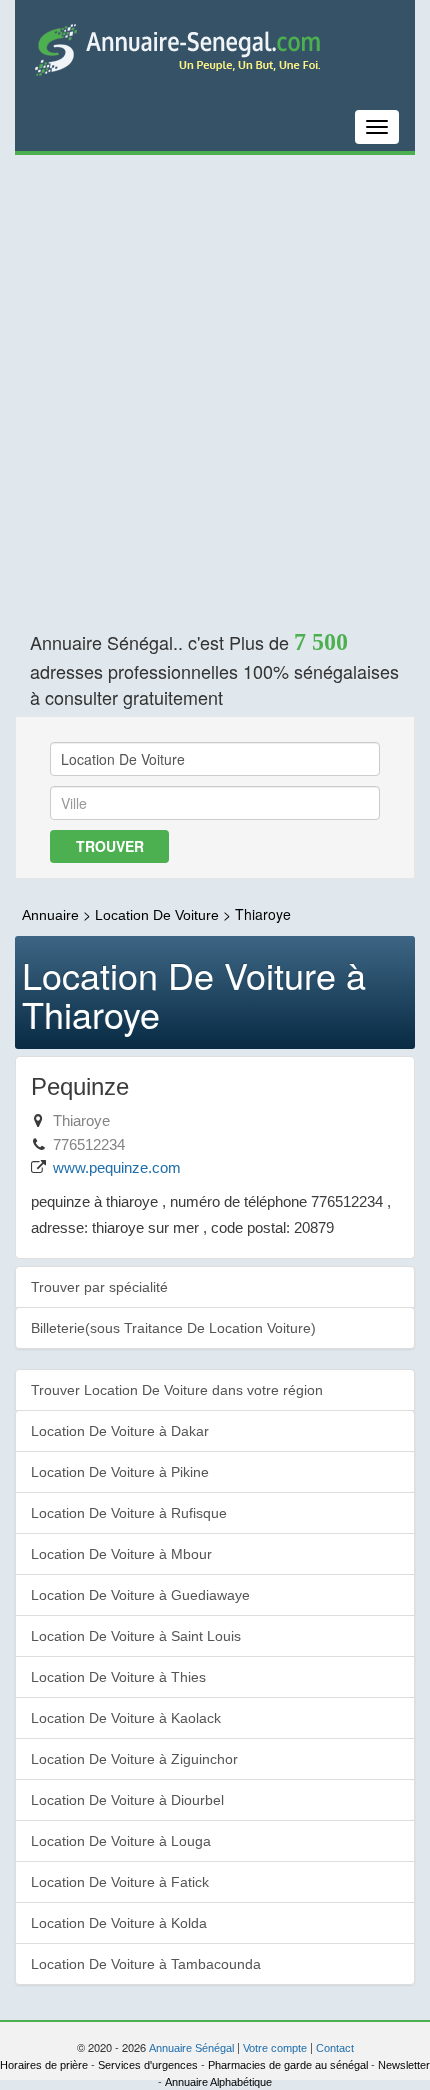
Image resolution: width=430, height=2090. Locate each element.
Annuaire (50, 915)
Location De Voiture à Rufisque (129, 1513)
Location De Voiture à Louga (121, 1841)
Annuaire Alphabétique (218, 2082)
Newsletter (404, 2065)
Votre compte (275, 2048)
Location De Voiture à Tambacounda (146, 1964)
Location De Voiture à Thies (118, 1677)
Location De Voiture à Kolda (119, 1923)
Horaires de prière (44, 2065)
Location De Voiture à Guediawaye (140, 1595)
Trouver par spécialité (99, 1287)
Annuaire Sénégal (191, 2048)
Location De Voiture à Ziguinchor (134, 1759)
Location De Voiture (159, 915)
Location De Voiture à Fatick (120, 1882)
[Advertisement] (215, 380)
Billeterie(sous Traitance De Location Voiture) (173, 1328)
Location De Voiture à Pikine (120, 1472)
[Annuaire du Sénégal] (215, 48)
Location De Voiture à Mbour (121, 1554)
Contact (335, 2048)
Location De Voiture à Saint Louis (136, 1636)
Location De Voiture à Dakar (120, 1431)
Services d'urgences (148, 2065)
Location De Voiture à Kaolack (126, 1718)
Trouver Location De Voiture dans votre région (177, 1390)
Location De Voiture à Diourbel (127, 1800)
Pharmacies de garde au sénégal (288, 2065)
